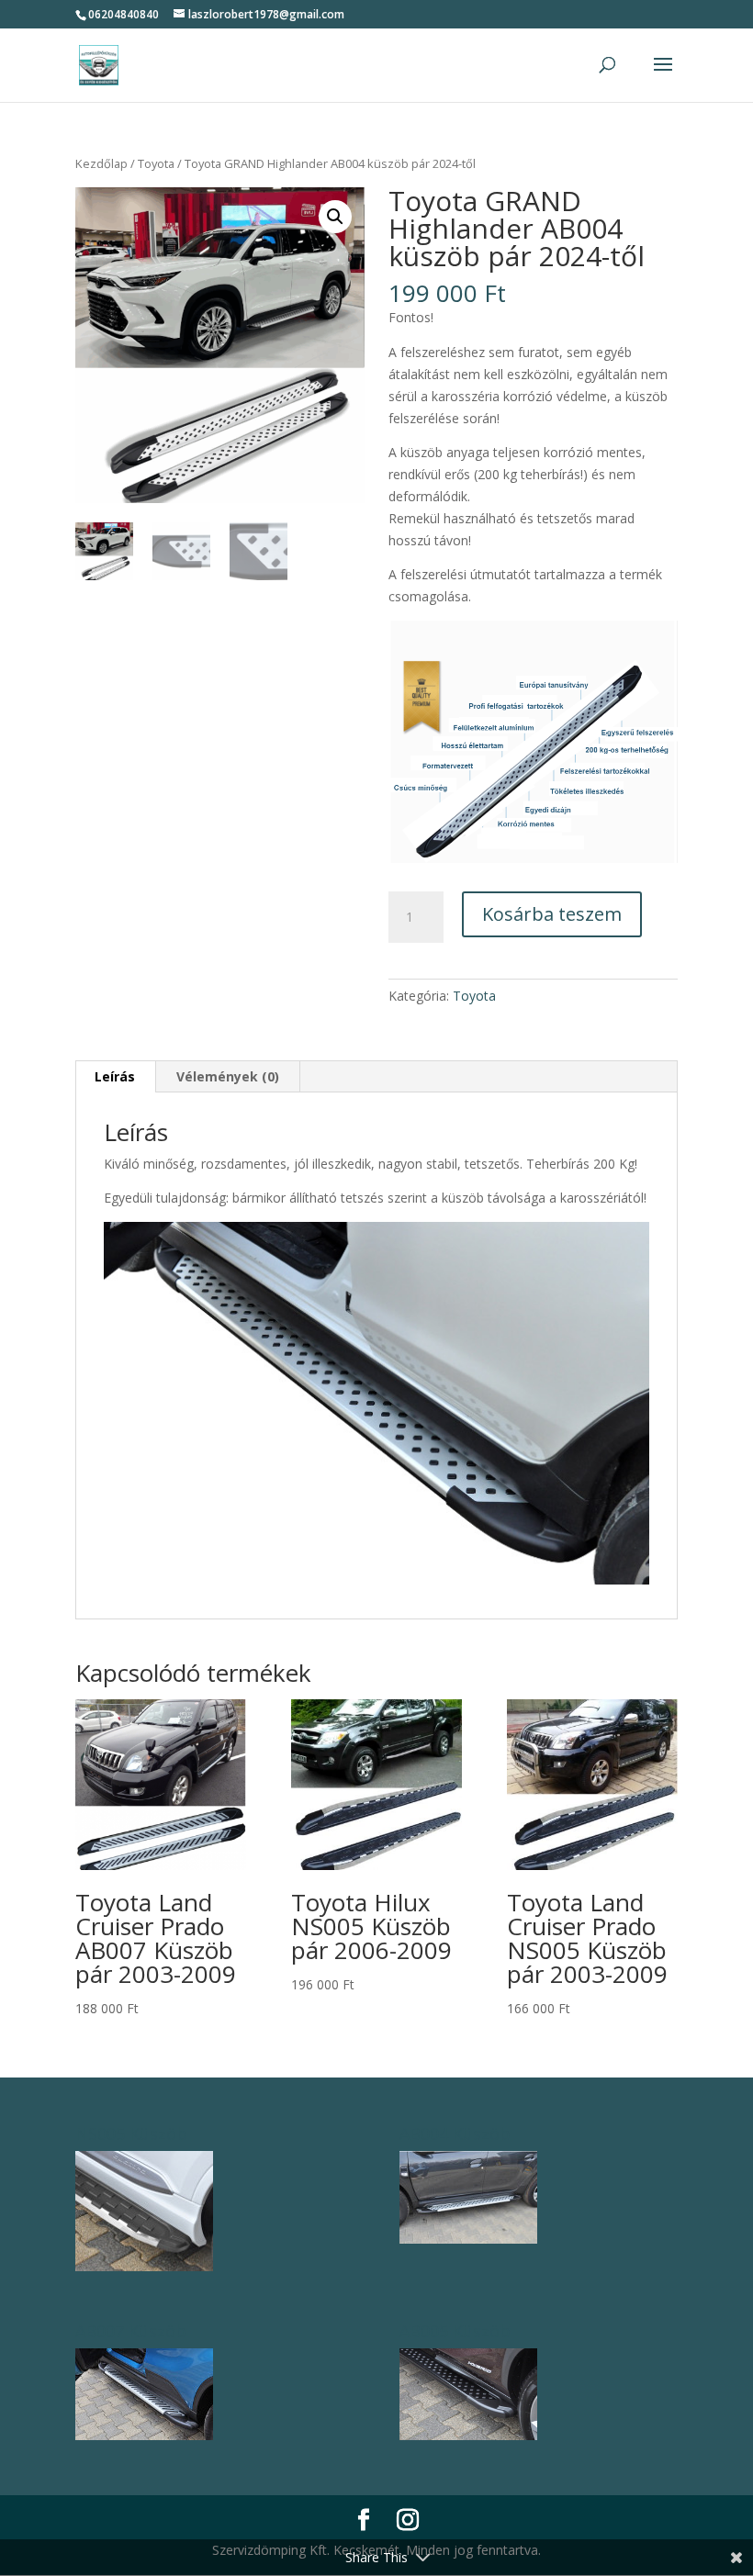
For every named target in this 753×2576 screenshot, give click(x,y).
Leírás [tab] (115, 1076)
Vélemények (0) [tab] (228, 1076)
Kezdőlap (101, 163)
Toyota (156, 163)
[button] (335, 217)
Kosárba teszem (552, 914)
